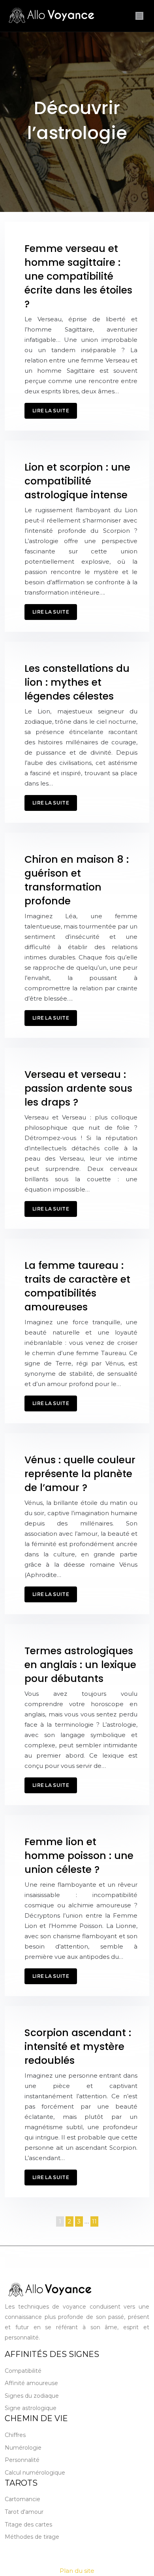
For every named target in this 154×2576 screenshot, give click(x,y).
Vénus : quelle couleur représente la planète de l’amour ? (80, 1474)
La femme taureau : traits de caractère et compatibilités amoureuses (77, 1286)
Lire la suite (51, 411)
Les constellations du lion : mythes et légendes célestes (77, 682)
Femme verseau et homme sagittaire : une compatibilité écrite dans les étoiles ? (78, 276)
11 (94, 2221)
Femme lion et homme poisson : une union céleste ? (79, 1856)
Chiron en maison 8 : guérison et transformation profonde (77, 880)
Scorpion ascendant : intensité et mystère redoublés (78, 2047)
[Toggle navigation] (139, 16)
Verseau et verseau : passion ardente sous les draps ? (78, 1088)
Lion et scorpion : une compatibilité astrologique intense (77, 481)
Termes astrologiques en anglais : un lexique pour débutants (80, 1665)
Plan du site (77, 2571)
